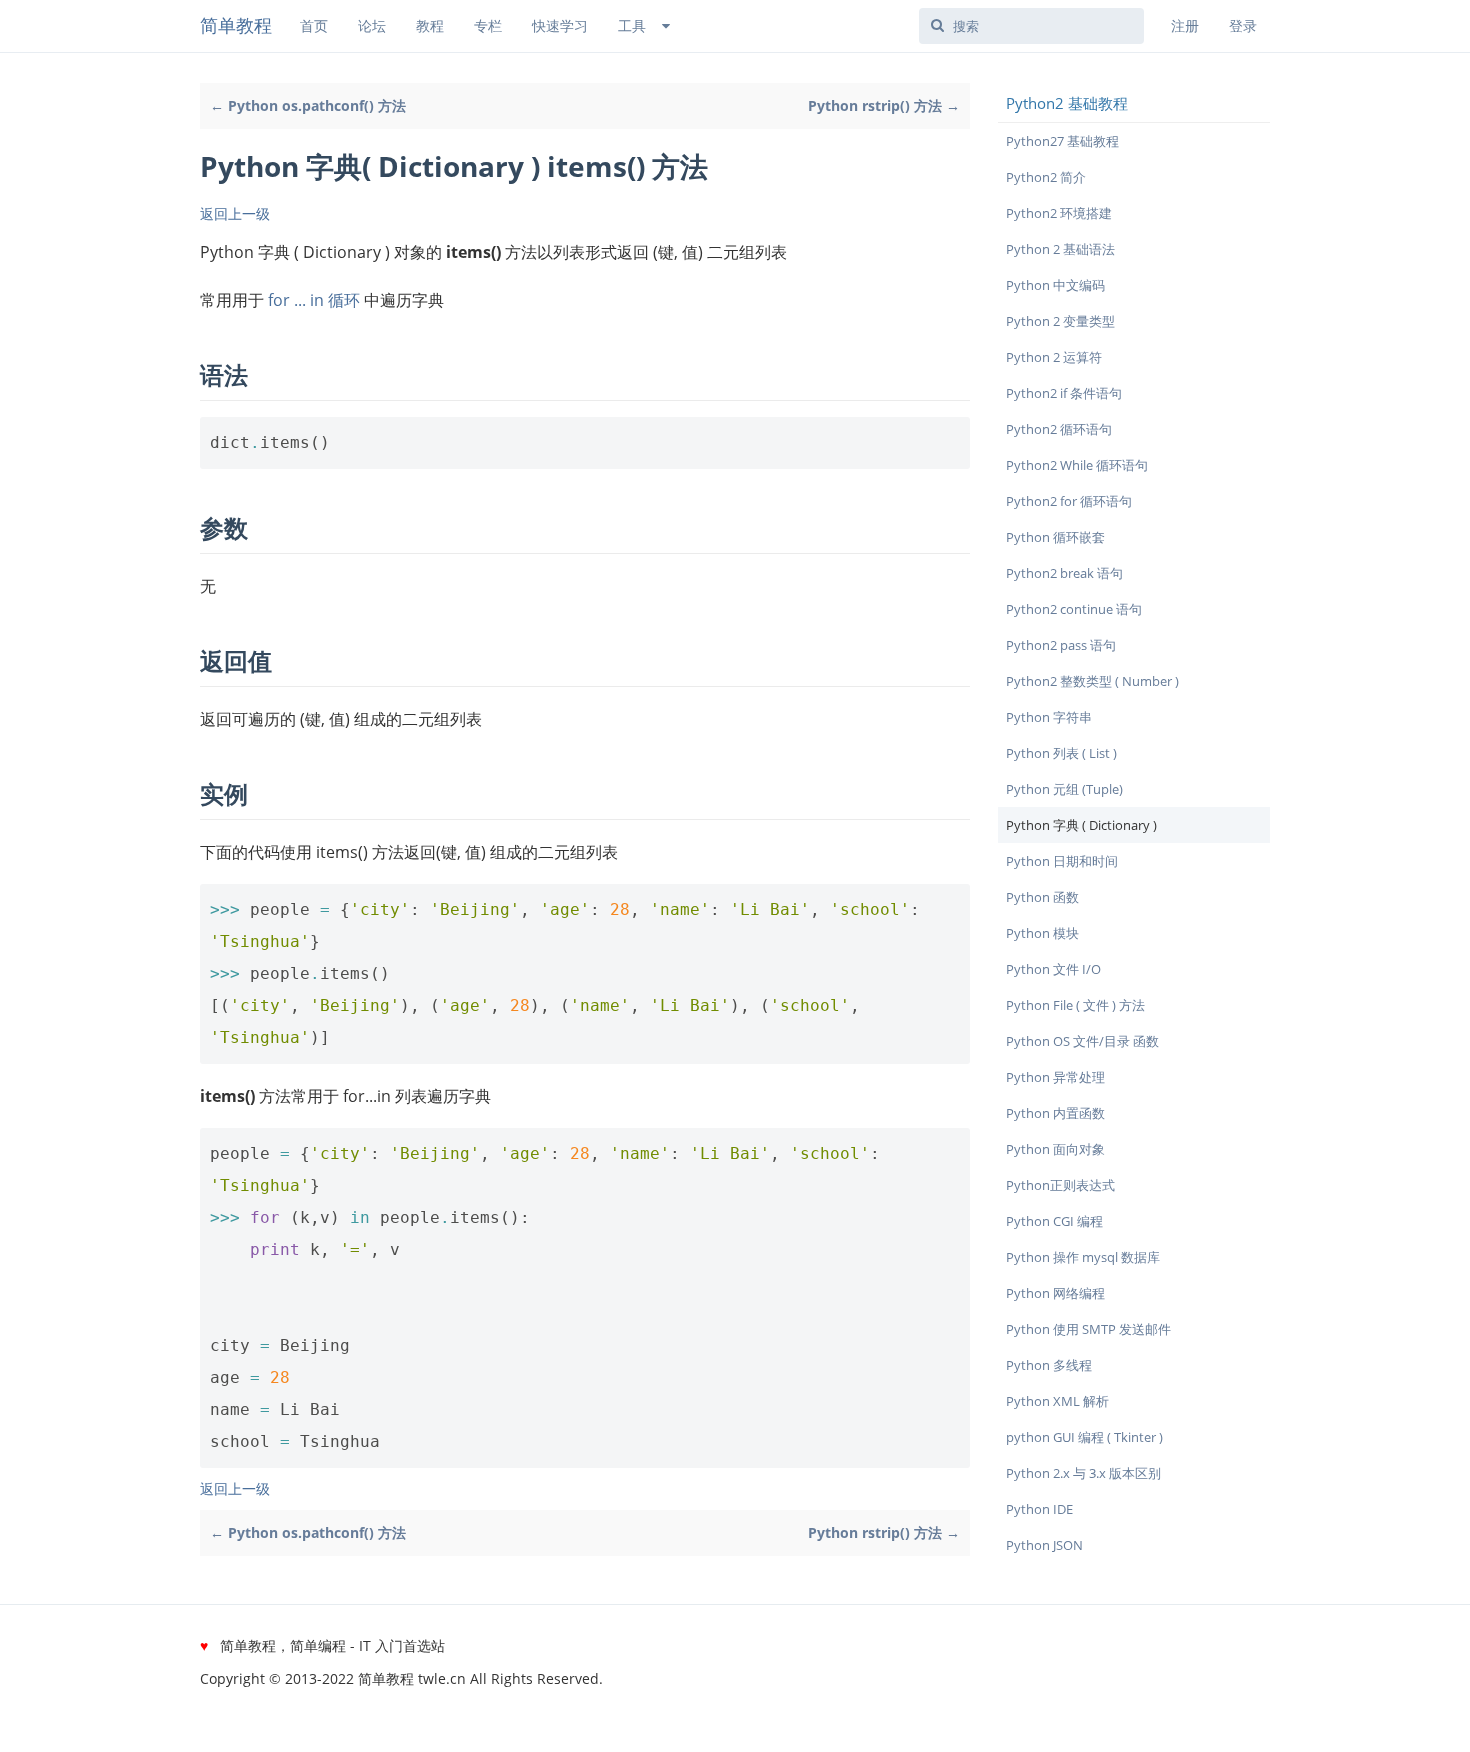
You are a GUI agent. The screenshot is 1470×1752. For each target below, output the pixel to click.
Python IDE (1039, 1509)
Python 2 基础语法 (1060, 249)
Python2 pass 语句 (1061, 645)
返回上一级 (235, 213)
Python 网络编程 (1055, 1293)
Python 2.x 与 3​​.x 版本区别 (1083, 1473)
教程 (430, 25)
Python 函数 (1042, 897)
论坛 (372, 25)
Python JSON (1044, 1545)
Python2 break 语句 (1064, 573)
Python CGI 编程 (1054, 1221)
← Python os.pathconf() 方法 (308, 105)
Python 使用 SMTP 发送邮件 (1088, 1329)
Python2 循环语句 (1059, 429)
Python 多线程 (1049, 1365)
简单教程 (236, 25)
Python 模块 (1042, 933)
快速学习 (560, 25)
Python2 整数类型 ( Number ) (1092, 681)
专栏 (488, 25)
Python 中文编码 (1055, 285)
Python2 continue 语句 (1074, 609)
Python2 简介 (1046, 177)
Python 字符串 (1049, 717)
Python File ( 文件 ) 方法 (1075, 1005)
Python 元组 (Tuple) (1064, 789)
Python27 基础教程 (1062, 141)
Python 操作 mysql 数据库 (1083, 1257)
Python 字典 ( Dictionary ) (1081, 825)
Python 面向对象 (1055, 1149)
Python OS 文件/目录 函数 (1082, 1041)
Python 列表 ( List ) (1061, 753)
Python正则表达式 (1060, 1185)
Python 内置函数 (1055, 1113)
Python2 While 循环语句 (1077, 465)
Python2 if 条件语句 (1064, 393)
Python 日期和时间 (1062, 861)
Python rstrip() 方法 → (884, 105)
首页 (314, 25)
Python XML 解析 (1057, 1401)
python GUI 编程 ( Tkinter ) (1084, 1437)
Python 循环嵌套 (1055, 537)
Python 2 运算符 (1054, 357)
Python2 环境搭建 (1059, 213)
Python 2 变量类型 (1060, 321)
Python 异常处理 (1055, 1077)
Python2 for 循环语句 (1069, 501)
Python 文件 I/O (1053, 969)
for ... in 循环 (314, 300)
